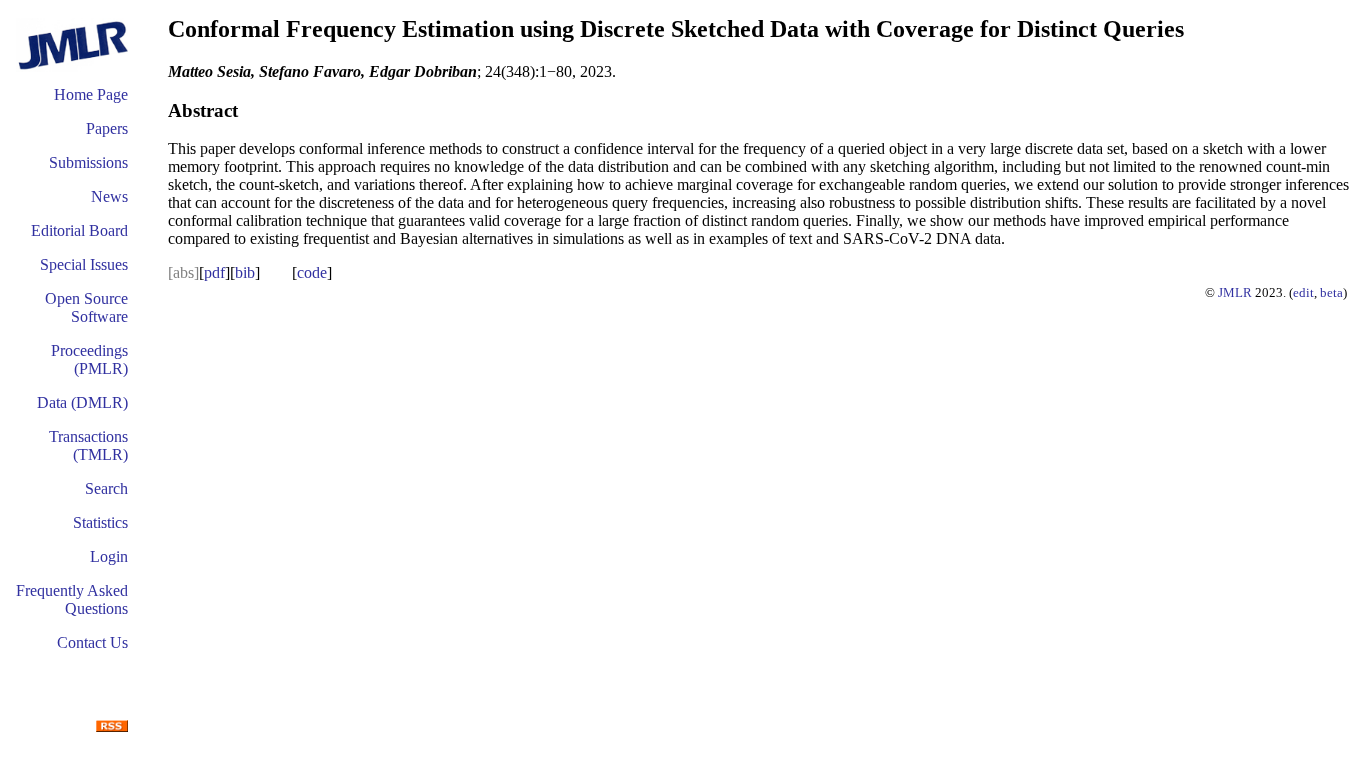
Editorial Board (79, 230)
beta (1331, 292)
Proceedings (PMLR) (89, 359)
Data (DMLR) (82, 402)
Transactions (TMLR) (88, 445)
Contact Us (92, 642)
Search (106, 488)
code (312, 272)
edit (1303, 292)
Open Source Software (86, 307)
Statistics (100, 522)
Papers (107, 128)
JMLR (1235, 292)
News (109, 196)
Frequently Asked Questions (72, 599)
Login (109, 556)
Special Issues (84, 264)
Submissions (88, 162)
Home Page (91, 94)
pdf (214, 272)
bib (245, 272)
